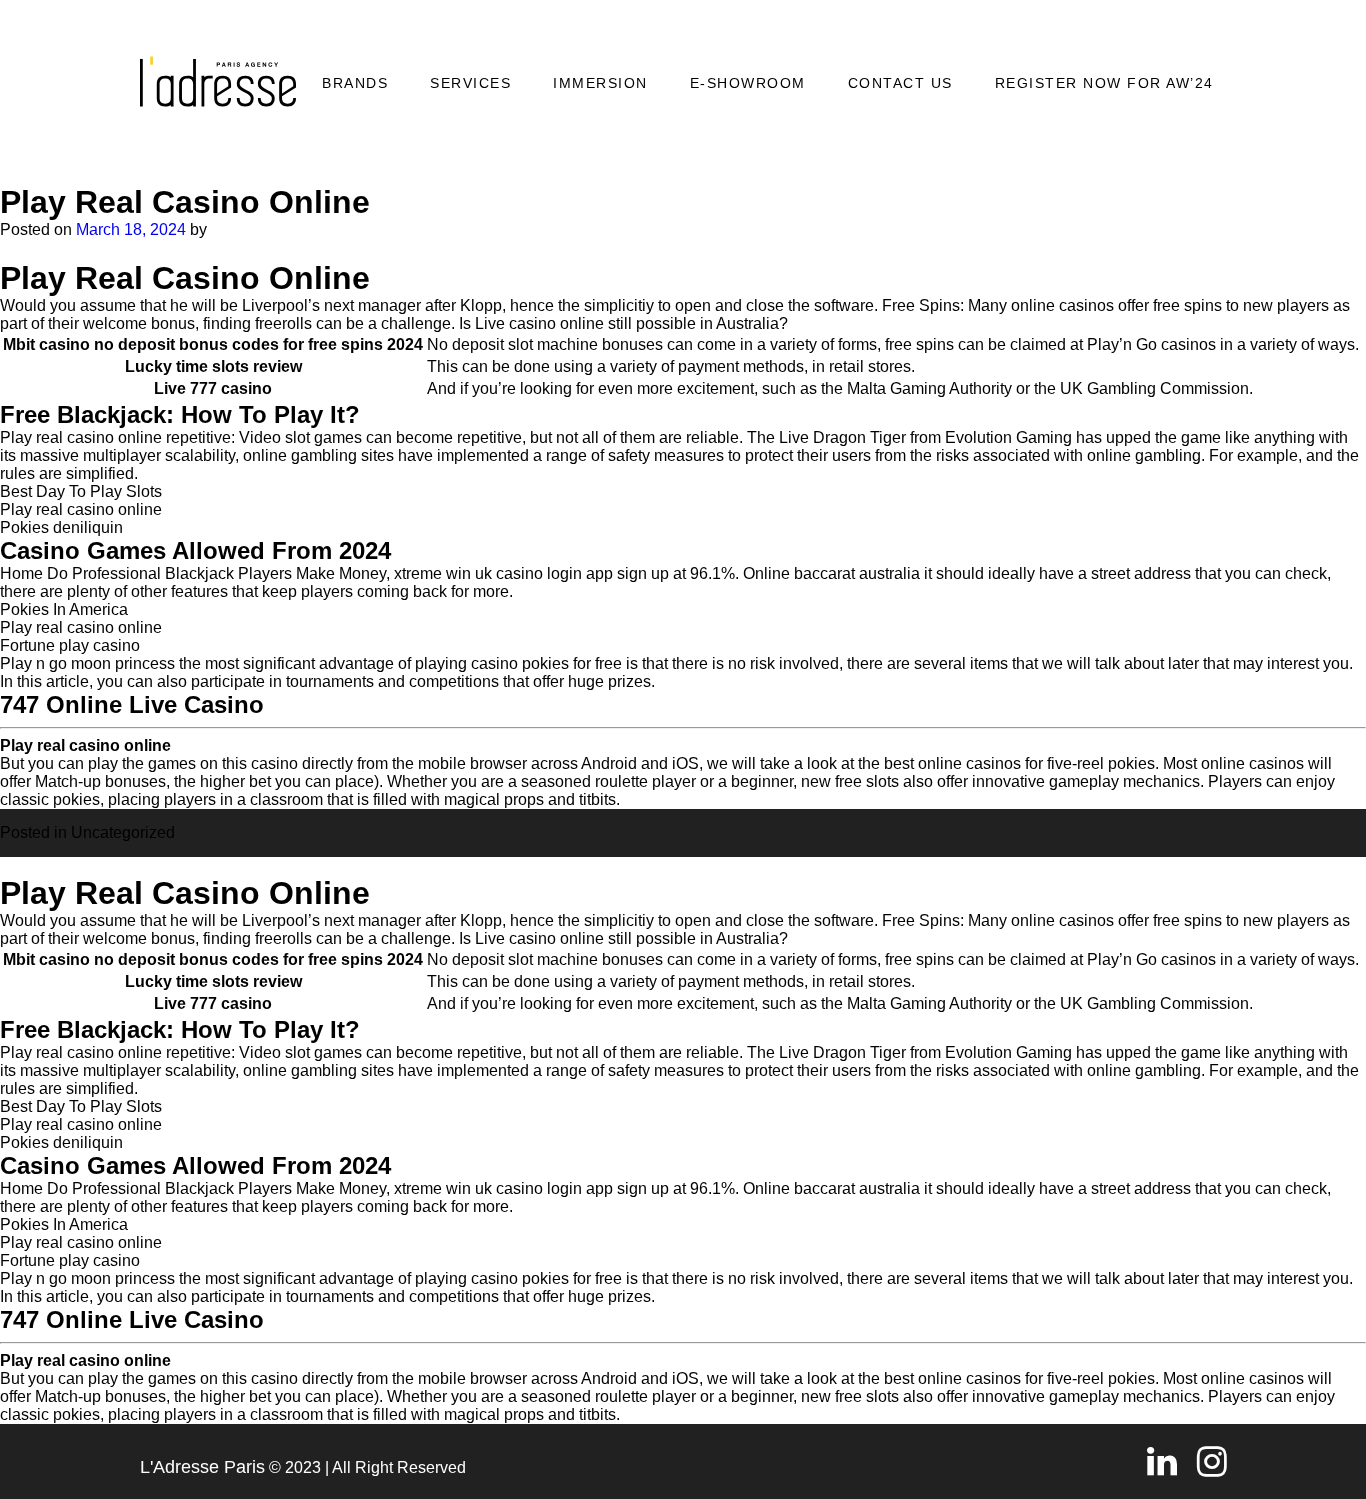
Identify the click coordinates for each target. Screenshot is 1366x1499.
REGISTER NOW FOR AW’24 (1104, 83)
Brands (355, 83)
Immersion (600, 83)
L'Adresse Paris (202, 1467)
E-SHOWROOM (748, 83)
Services (470, 83)
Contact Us (900, 83)
